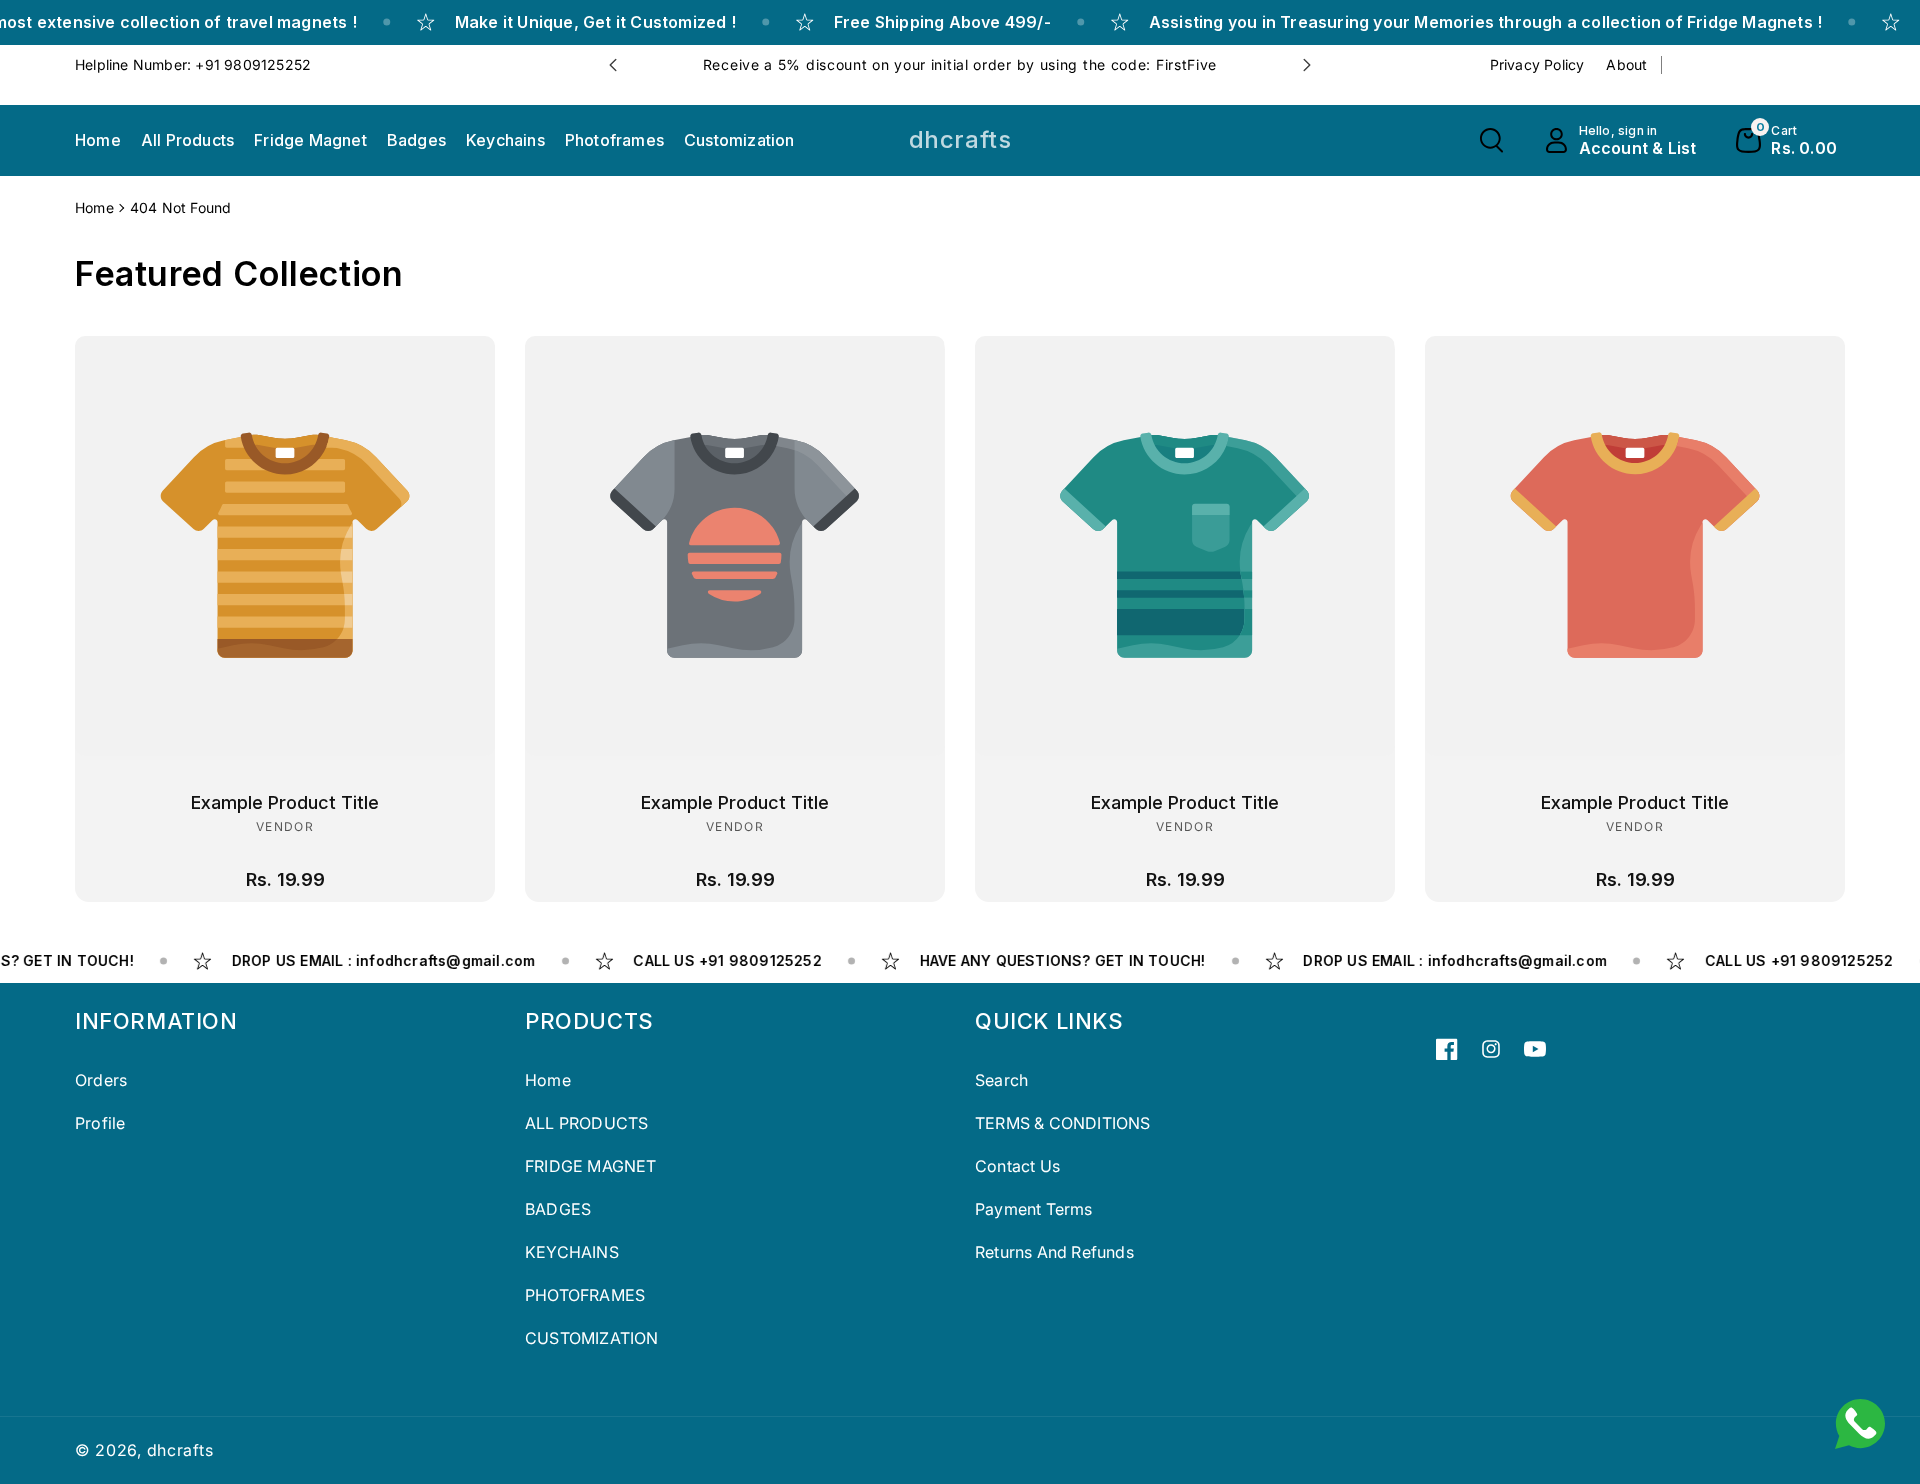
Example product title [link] (285, 802)
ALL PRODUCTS (586, 1123)
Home (94, 207)
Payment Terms (1034, 1209)
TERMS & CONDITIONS (1063, 1123)
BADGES (558, 1209)
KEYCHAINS (572, 1252)
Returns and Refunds (1054, 1252)
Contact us (1017, 1166)
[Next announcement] (1307, 65)
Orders (101, 1080)
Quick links (1049, 1021)
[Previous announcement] (613, 65)
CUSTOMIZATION (592, 1338)
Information (156, 1021)
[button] (1491, 140)
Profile (100, 1123)
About (1626, 64)
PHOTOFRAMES (585, 1295)
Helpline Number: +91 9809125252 (193, 64)
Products (589, 1021)
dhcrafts (180, 1450)
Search (1001, 1080)
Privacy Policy (1537, 64)
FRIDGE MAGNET (591, 1166)
